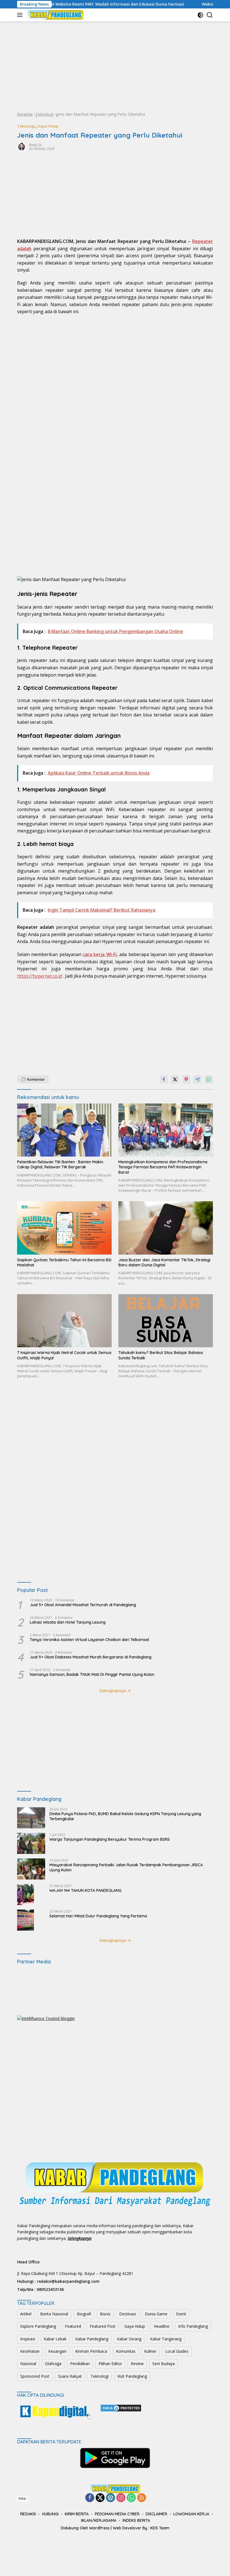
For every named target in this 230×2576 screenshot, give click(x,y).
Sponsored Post (35, 2376)
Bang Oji (35, 145)
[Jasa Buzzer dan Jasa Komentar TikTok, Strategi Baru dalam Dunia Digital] (166, 1228)
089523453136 (50, 2289)
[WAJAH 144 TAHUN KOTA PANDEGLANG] (26, 1895)
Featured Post (103, 2326)
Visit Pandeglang (132, 2376)
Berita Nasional (54, 2314)
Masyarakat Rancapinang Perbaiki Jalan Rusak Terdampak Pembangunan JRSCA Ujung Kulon (126, 1867)
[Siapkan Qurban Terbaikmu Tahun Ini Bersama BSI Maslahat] (64, 1228)
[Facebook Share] (164, 1079)
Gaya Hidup (48, 126)
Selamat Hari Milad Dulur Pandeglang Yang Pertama (98, 1916)
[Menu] (21, 15)
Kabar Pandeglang (92, 2339)
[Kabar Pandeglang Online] (55, 15)
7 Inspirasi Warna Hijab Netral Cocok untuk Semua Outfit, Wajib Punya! (64, 1355)
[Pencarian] (210, 15)
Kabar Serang (129, 2339)
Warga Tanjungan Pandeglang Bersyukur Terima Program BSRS (110, 1839)
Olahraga (53, 2364)
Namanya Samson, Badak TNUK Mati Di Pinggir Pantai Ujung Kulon (92, 1674)
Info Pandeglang (193, 2326)
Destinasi (128, 2314)
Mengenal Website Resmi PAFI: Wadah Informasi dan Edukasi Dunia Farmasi (74, 4)
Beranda (25, 114)
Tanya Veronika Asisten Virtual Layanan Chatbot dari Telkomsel (89, 1640)
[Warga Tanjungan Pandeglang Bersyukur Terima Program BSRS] (31, 1843)
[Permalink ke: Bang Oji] (22, 146)
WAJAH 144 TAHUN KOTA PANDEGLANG (85, 1890)
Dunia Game (156, 2314)
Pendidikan (80, 2364)
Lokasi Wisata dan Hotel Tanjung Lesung (68, 1622)
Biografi (84, 2314)
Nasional (28, 2364)
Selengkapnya (113, 1691)
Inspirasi (28, 2339)
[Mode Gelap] (200, 15)
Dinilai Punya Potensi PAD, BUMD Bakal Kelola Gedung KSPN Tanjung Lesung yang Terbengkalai (125, 1816)
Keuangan (57, 2351)
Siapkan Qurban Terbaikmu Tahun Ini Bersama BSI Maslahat (64, 1262)
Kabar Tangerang (166, 2339)
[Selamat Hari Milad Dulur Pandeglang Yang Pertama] (26, 1920)
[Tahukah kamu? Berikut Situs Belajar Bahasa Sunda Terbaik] (166, 1321)
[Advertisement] (115, 66)
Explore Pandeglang (38, 2326)
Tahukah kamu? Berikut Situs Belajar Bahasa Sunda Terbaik (161, 1355)
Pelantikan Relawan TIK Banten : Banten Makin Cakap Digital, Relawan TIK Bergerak (60, 1164)
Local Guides (177, 2351)
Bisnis (105, 2314)
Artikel (26, 2314)
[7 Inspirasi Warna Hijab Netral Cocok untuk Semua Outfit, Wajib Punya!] (64, 1321)
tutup (22, 2498)
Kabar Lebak (55, 2339)
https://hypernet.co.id (40, 976)
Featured (73, 2326)
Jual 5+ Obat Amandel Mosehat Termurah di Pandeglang (83, 1605)
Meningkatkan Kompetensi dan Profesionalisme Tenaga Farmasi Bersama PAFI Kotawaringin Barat (163, 1167)
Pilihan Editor (110, 2364)
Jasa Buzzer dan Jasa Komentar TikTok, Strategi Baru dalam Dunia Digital (164, 1262)
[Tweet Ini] (175, 1079)
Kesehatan (30, 2351)
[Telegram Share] (197, 1079)
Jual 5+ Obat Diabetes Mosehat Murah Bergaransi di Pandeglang (91, 1657)
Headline (162, 2326)
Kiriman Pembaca (91, 2351)
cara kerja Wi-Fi (100, 954)
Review (137, 2364)
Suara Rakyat (70, 2376)
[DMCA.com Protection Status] (121, 2408)
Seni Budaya (164, 2364)
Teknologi (44, 114)
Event (181, 2314)
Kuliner (150, 2351)
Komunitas (126, 2351)
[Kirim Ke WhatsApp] (209, 1079)
